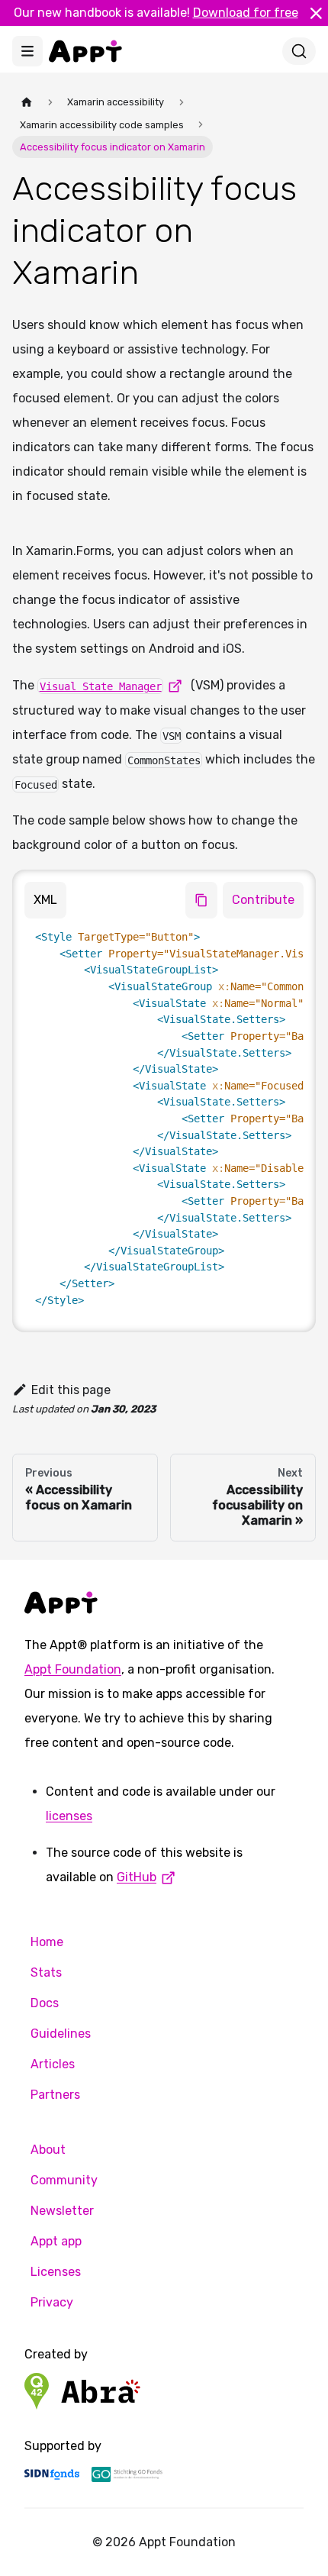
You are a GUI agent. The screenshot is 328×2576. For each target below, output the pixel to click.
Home (47, 1942)
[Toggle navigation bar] (27, 51)
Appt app (56, 2241)
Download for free (246, 13)
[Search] (299, 51)
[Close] (316, 13)
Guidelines (61, 2034)
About (48, 2150)
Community (64, 2180)
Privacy (52, 2302)
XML (45, 900)
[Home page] (27, 102)
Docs (45, 2003)
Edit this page (71, 1390)
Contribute (263, 900)
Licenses (56, 2272)
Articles (53, 2064)
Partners (55, 2095)
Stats (46, 1972)
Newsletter (62, 2211)
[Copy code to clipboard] (201, 900)
